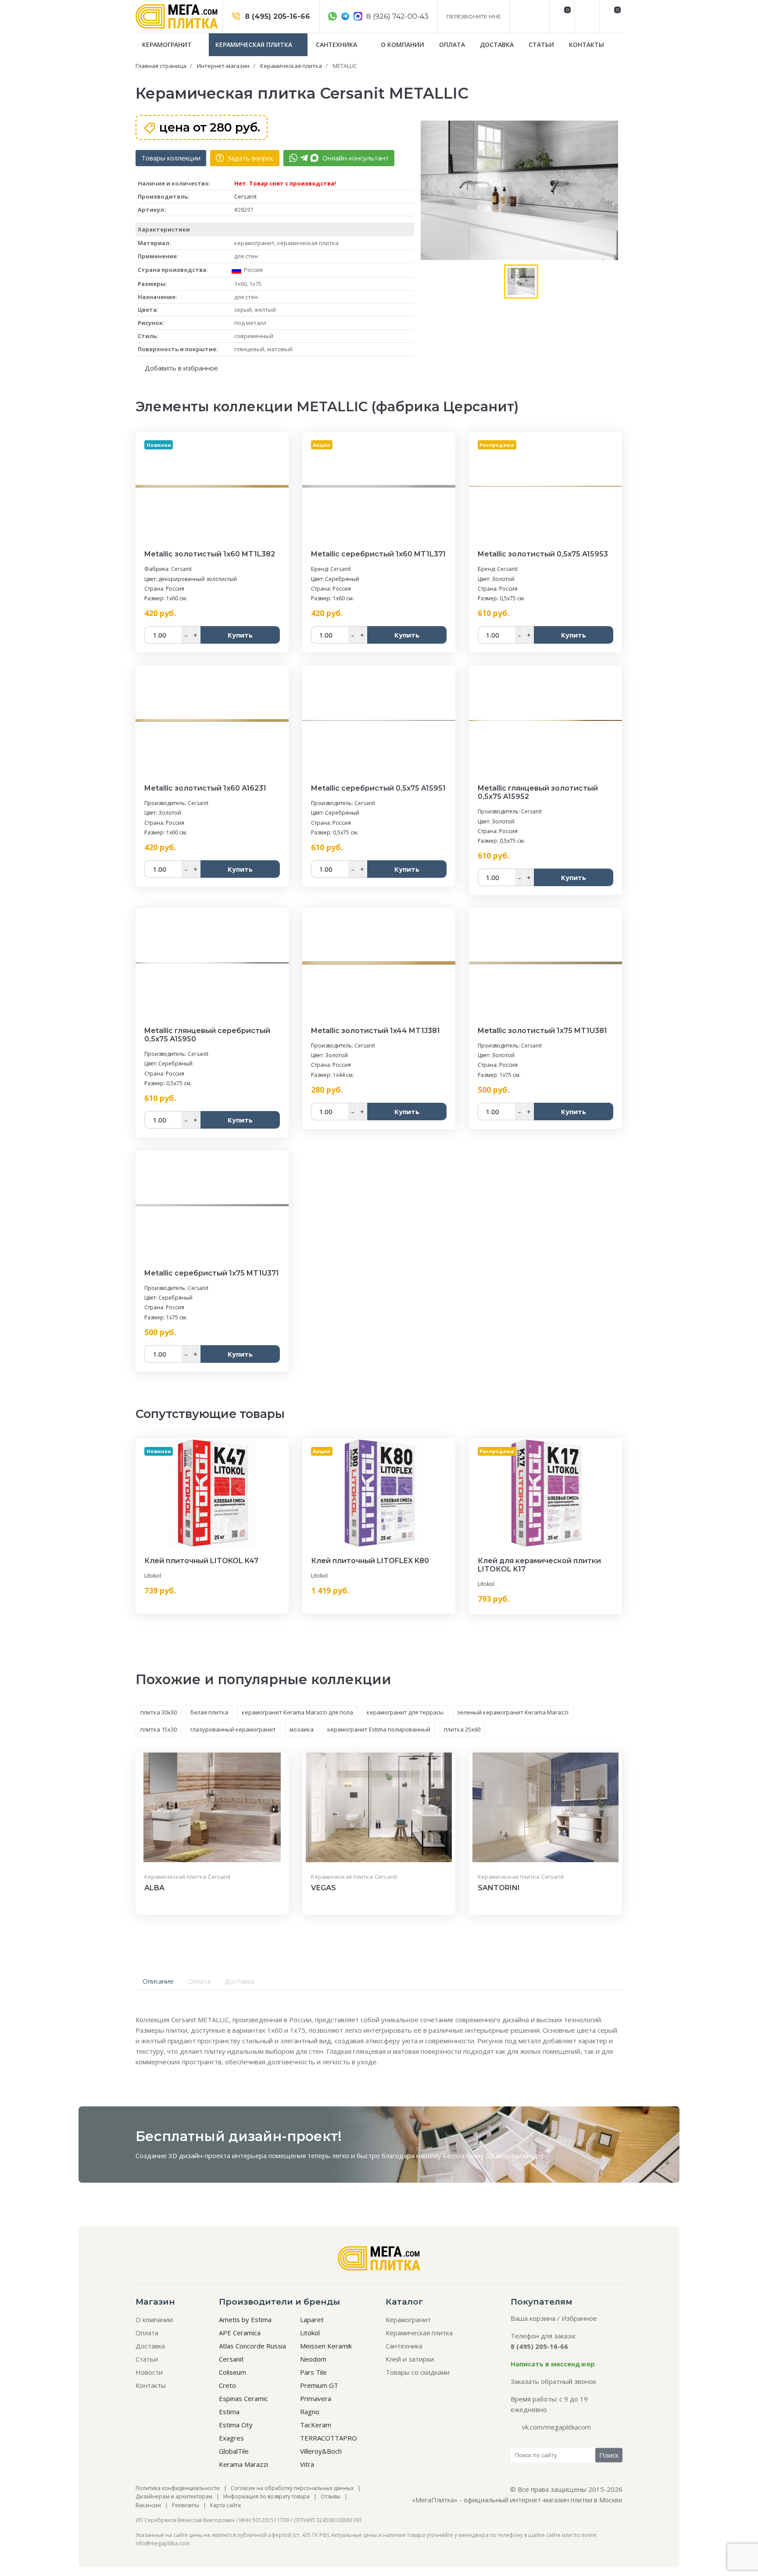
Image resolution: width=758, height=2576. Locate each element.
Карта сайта (225, 2505)
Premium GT (319, 2385)
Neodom (313, 2359)
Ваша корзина (533, 2318)
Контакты (586, 45)
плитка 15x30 (159, 1729)
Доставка (497, 45)
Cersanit (245, 196)
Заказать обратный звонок (553, 2381)
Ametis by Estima (245, 2319)
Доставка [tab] (239, 1981)
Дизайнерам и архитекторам (174, 2496)
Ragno (310, 2412)
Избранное (579, 2318)
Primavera (316, 2398)
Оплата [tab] (199, 1981)
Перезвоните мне (474, 16)
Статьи (541, 45)
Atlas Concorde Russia (252, 2346)
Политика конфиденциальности (178, 2488)
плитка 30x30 (159, 1712)
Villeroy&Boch (321, 2451)
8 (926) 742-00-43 (397, 16)
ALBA (154, 1888)
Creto (227, 2385)
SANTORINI (499, 1888)
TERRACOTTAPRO (329, 2438)
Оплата (452, 45)
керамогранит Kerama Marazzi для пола (297, 1712)
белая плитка (209, 1712)
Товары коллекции (171, 158)
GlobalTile (234, 2451)
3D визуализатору (515, 2156)
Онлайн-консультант (355, 158)
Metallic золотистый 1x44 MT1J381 (375, 1031)
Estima (229, 2412)
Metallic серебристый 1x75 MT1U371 (212, 1273)
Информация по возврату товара (266, 2496)
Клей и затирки (410, 2359)
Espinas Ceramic (243, 2398)
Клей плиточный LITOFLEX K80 (370, 1561)
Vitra (307, 2464)
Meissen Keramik (326, 2346)
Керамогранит (168, 45)
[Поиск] (586, 16)
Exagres (231, 2438)
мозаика (302, 1729)
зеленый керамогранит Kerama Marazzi (513, 1712)
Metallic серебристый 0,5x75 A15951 (378, 788)
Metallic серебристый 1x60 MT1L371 (378, 554)
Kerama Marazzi (243, 2464)
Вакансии (148, 2505)
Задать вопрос (250, 158)
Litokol (153, 1576)
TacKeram (316, 2425)
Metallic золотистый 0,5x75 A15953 (543, 554)
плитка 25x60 (462, 1729)
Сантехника (337, 45)
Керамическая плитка (255, 45)
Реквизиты (186, 2505)
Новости (149, 2372)
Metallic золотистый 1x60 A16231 (205, 788)
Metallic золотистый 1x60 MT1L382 (210, 554)
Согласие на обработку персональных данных (292, 2488)
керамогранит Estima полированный (379, 1729)
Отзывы (331, 2496)
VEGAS (324, 1888)
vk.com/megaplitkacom (556, 2427)
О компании (402, 45)
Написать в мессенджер (553, 2364)
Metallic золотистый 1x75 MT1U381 (542, 1031)
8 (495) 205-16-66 (276, 16)
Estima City (236, 2425)
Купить (240, 635)
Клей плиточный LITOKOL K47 (201, 1561)
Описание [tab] (158, 1981)
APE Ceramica (240, 2333)
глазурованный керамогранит (233, 1729)
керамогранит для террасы (405, 1712)
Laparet (312, 2319)
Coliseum (232, 2372)
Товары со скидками (418, 2372)
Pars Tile (313, 2372)
